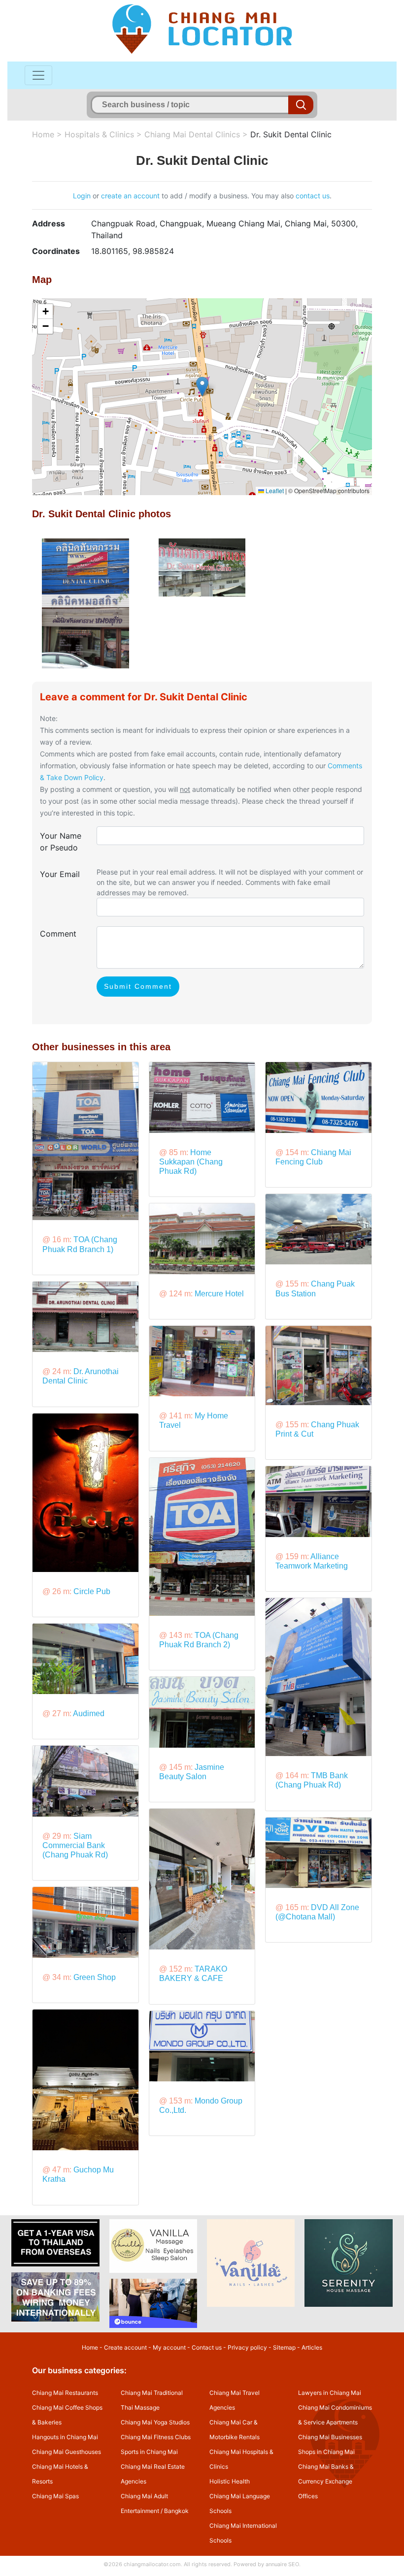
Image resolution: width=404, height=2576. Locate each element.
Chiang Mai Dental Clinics (192, 134)
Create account (125, 2347)
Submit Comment (138, 986)
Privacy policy (247, 2347)
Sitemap (284, 2347)
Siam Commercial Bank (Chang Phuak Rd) (75, 1845)
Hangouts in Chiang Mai (65, 2437)
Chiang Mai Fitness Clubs (156, 2437)
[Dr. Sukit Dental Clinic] (85, 602)
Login (82, 196)
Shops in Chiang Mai (326, 2452)
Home (43, 134)
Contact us (207, 2347)
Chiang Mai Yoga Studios (155, 2422)
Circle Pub (92, 1591)
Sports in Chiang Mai (149, 2452)
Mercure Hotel (219, 1294)
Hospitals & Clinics (99, 134)
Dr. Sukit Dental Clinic (291, 134)
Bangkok (176, 2511)
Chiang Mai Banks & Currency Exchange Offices (326, 2481)
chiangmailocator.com (152, 2564)
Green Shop (95, 1977)
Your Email (60, 874)
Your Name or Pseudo (61, 842)
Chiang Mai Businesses (330, 2437)
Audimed (89, 1713)
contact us (313, 196)
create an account (130, 196)
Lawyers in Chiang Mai (330, 2393)
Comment (58, 934)
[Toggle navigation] (38, 75)
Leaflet (274, 490)
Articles (312, 2347)
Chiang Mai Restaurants (65, 2393)
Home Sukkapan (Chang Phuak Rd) (191, 1162)
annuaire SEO (282, 2564)
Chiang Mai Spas (55, 2496)
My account (169, 2347)
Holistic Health (230, 2481)
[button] (202, 387)
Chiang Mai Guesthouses (67, 2452)
